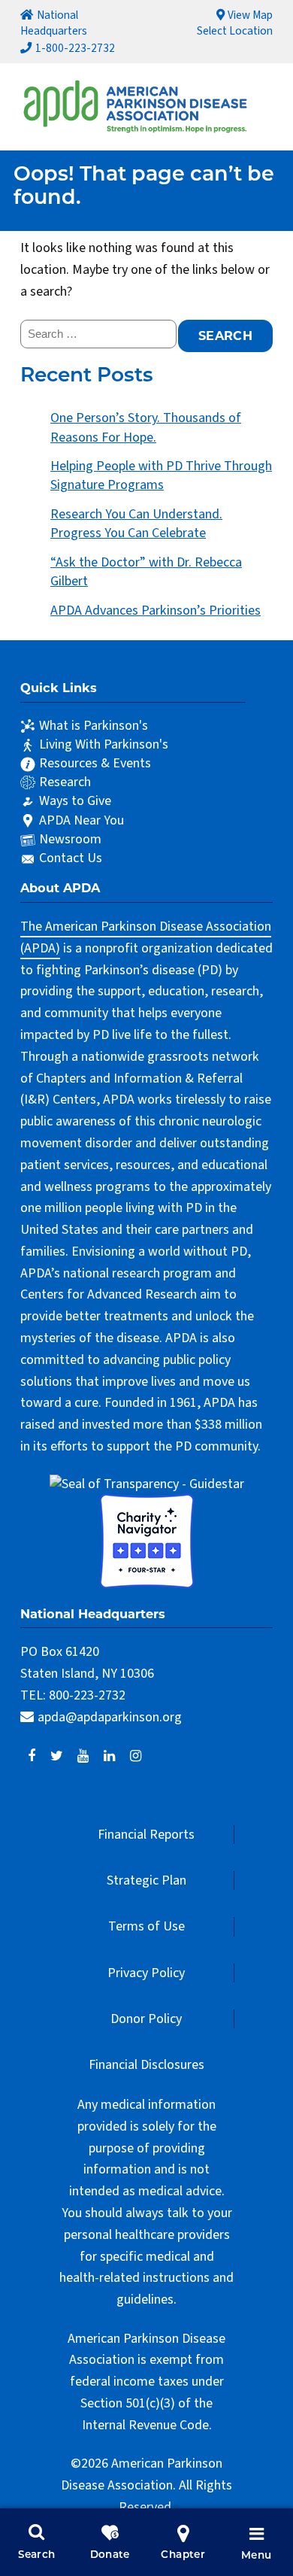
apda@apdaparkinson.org (110, 1717)
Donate (110, 2555)
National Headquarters (54, 23)
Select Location (235, 31)
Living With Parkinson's (104, 744)
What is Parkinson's (94, 726)
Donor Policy (146, 2019)
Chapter (183, 2555)
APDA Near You (82, 820)
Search (36, 2555)
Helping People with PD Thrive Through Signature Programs (161, 475)
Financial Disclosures (146, 2065)
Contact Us (71, 858)
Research (65, 782)
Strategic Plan (146, 1880)
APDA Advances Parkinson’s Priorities (156, 611)
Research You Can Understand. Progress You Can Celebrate (136, 524)
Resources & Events (95, 763)
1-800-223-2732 (75, 48)
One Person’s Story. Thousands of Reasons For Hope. (146, 427)
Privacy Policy (146, 1973)
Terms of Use (146, 1926)
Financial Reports (146, 1835)
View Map (250, 15)
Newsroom (70, 839)
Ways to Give (75, 801)
